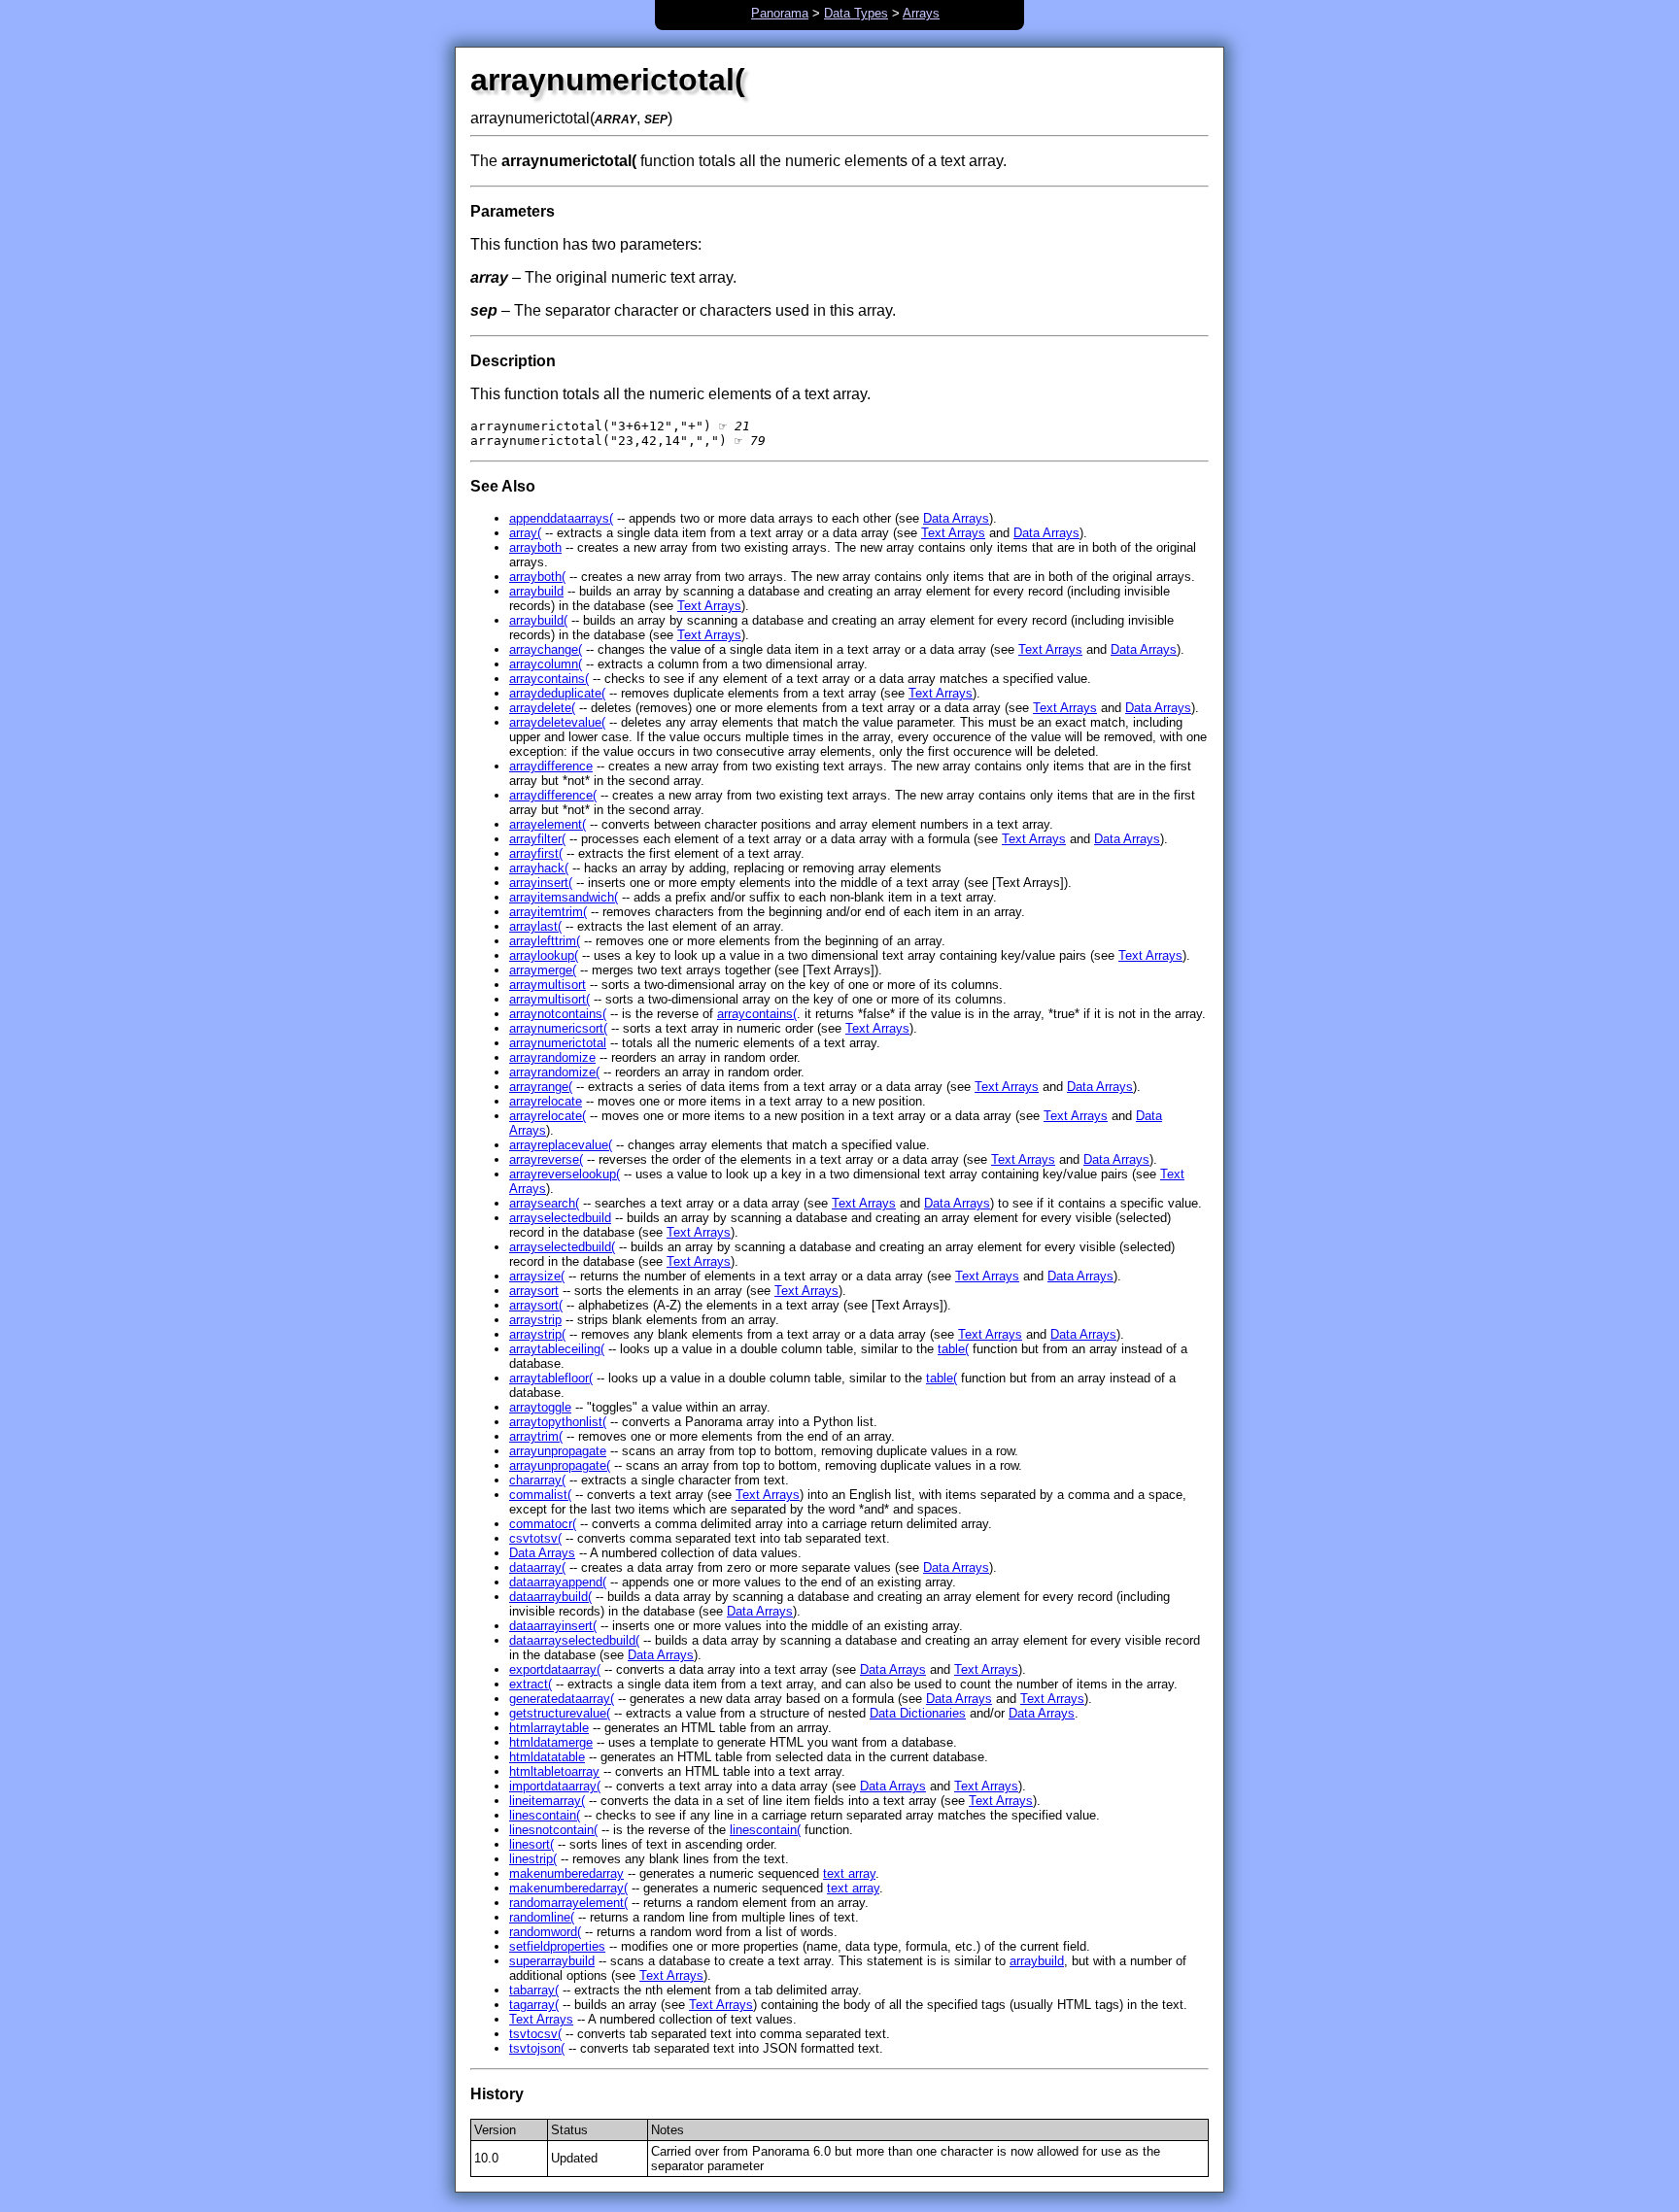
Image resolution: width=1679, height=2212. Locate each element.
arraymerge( (543, 970)
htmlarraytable (549, 1728)
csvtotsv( (535, 1538)
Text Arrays (953, 533)
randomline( (542, 1917)
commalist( (540, 1495)
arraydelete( (542, 708)
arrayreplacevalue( (561, 1145)
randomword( (545, 1932)
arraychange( (546, 649)
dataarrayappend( (558, 1582)
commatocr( (543, 1524)
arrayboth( (537, 577)
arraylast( (535, 926)
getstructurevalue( (560, 1713)
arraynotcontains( (558, 1014)
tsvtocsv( (535, 2034)
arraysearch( (544, 1203)
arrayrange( (541, 1087)
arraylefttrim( (545, 941)
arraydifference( (553, 795)
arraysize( (537, 1276)
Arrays (921, 13)
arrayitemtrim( (548, 912)
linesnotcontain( (553, 1830)
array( (525, 533)
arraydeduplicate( (557, 693)
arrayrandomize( (554, 1072)
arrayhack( (539, 868)
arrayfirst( (536, 853)
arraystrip (535, 1320)
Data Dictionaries (918, 1713)
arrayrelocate (546, 1101)
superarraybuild (552, 1961)
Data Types (856, 13)
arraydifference (551, 766)
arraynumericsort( (558, 1028)
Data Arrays (956, 518)
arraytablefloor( (551, 1378)
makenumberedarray (566, 1873)
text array (849, 1873)
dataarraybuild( (550, 1597)
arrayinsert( (541, 883)
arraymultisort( (549, 999)
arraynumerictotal (558, 1043)
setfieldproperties (557, 1946)
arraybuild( (538, 620)
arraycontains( (549, 679)
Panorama (780, 13)
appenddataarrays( (561, 518)
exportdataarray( (555, 1669)
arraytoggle (540, 1407)
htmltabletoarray (554, 1771)
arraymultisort (548, 985)
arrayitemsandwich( (564, 897)
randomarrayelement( (568, 1903)
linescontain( (545, 1815)
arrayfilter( (537, 839)
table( (953, 1349)
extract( (531, 1684)
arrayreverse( (546, 1159)
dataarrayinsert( (553, 1626)
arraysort (534, 1291)
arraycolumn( (546, 664)
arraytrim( (536, 1436)
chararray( (537, 1480)
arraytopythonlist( (558, 1422)
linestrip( (533, 1859)
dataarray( (537, 1567)
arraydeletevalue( (557, 722)
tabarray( (534, 1990)
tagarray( (534, 2005)
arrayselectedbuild (560, 1218)
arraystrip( (537, 1334)
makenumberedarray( (568, 1888)
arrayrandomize (552, 1057)
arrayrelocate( (548, 1116)
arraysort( (536, 1305)
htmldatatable (547, 1757)
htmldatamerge (551, 1742)
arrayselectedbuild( (562, 1247)
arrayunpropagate (558, 1451)
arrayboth (535, 547)
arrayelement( (548, 824)
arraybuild (536, 591)
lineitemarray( (547, 1801)
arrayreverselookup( (565, 1174)
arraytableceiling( (557, 1349)
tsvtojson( (537, 2048)
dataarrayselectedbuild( (574, 1640)
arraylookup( (544, 955)
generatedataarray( (562, 1699)
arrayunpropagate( (560, 1465)
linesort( (531, 1844)
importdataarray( (555, 1786)
